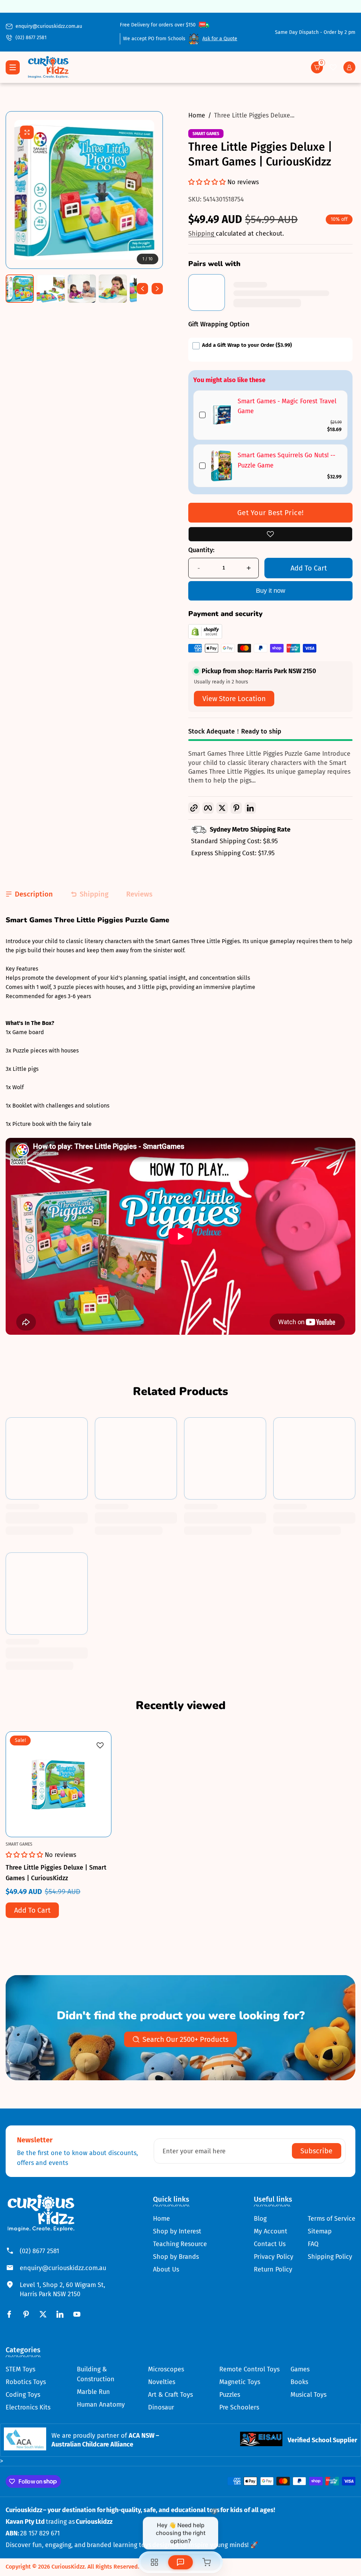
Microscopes (166, 2369)
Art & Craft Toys (170, 2395)
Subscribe (316, 2151)
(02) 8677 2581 (31, 38)
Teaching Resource (180, 2244)
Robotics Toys (26, 2382)
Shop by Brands (176, 2257)
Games (300, 2369)
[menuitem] (180, 2219)
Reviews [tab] (139, 894)
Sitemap (320, 2231)
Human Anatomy (101, 2405)
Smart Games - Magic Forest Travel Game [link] (287, 406)
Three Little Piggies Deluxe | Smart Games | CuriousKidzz (56, 1873)
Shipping (202, 234)
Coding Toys (23, 2395)
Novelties (162, 2382)
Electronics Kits (28, 2407)
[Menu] (13, 67)
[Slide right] (157, 289)
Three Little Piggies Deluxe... (254, 115)
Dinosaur (161, 2407)
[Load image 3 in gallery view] (82, 289)
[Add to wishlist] (270, 534)
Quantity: (201, 550)
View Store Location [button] (234, 699)
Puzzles (230, 2395)
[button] (317, 67)
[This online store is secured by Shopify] (205, 637)
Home (197, 115)
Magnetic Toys (240, 2382)
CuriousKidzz (68, 2567)
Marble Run (93, 2392)
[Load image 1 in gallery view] (20, 289)
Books (299, 2382)
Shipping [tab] (94, 894)
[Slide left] (142, 289)
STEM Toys (20, 2369)
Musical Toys (308, 2395)
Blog (260, 2219)
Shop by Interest (177, 2231)
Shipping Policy (330, 2257)
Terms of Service (332, 2219)
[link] (222, 415)
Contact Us (270, 2244)
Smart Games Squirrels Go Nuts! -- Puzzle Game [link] (286, 460)
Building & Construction (96, 2374)
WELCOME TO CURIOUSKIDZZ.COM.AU (180, 6)
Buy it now (271, 591)
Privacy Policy (274, 2257)
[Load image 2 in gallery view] (51, 289)
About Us (166, 2269)
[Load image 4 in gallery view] (113, 289)
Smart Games (206, 134)
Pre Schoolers (239, 2407)
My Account (271, 2231)
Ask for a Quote (220, 39)
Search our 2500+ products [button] (185, 2039)
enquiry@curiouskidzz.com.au (49, 26)
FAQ (313, 2244)
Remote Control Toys (249, 2369)
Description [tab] (34, 894)
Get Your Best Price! (271, 513)
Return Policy (273, 2269)
